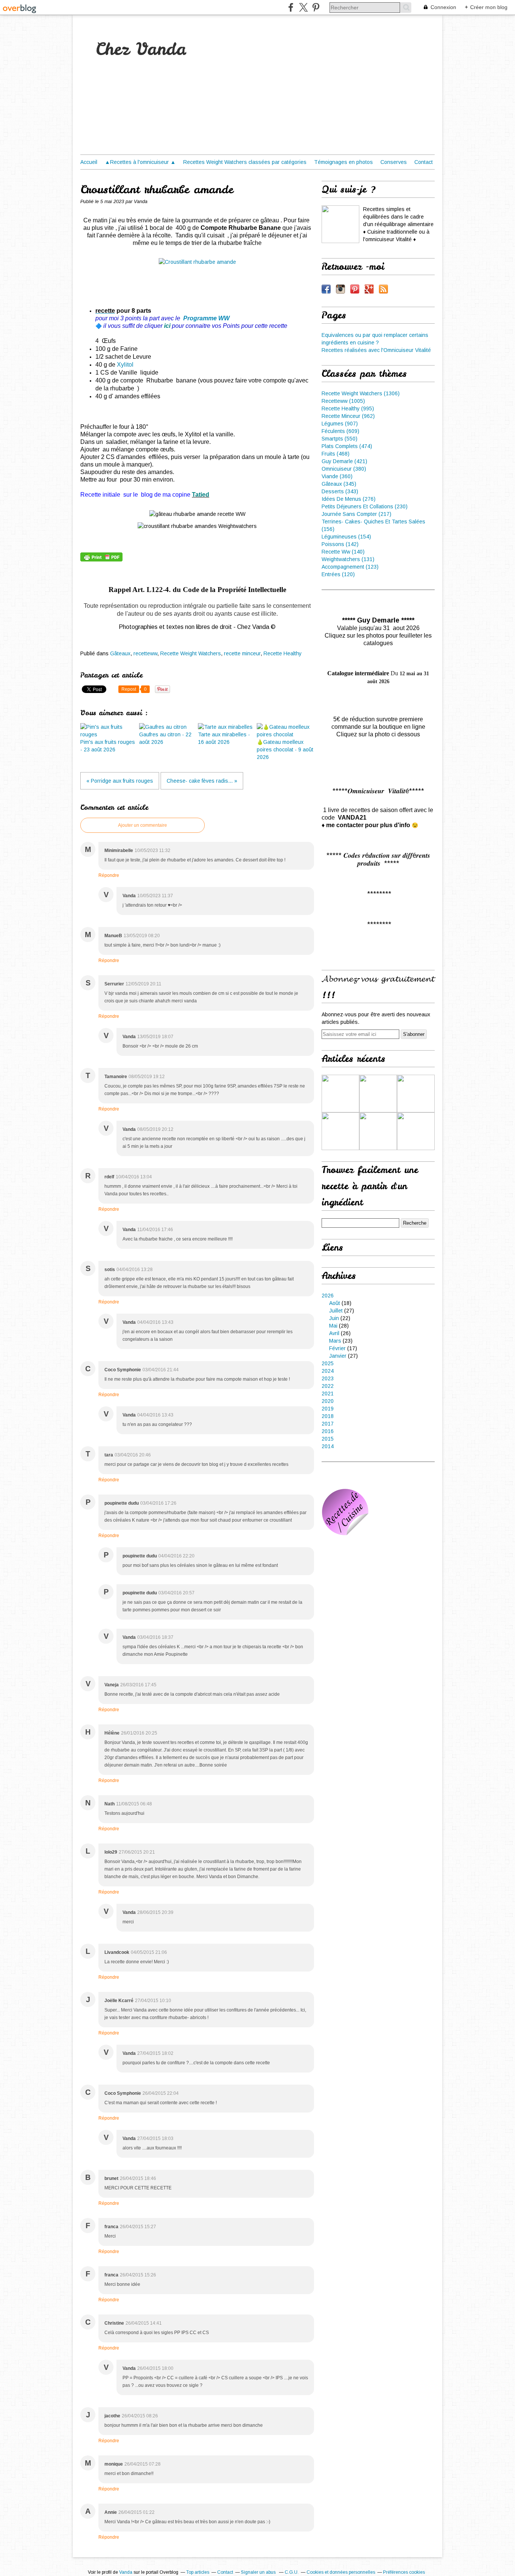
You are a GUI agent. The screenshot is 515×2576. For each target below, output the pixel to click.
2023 (328, 1378)
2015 (328, 1439)
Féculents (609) (340, 431)
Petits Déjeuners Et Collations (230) (365, 506)
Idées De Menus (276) (349, 499)
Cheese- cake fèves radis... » (202, 781)
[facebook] (291, 7)
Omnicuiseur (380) (344, 469)
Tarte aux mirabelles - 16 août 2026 (224, 738)
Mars (335, 1341)
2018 (328, 1416)
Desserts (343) (340, 491)
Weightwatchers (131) (348, 559)
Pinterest (355, 289)
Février (337, 1348)
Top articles (198, 2572)
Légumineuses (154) (346, 537)
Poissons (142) (340, 544)
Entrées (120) (338, 574)
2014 (328, 1446)
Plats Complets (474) (347, 446)
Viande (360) (337, 476)
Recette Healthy (283, 653)
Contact (424, 162)
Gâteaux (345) (339, 484)
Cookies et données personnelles (341, 2572)
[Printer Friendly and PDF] (101, 560)
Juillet (336, 1311)
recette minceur (242, 653)
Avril (334, 1333)
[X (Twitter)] (303, 7)
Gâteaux (120, 653)
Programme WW (206, 318)
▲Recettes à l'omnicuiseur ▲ (140, 162)
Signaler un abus (259, 2572)
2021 (328, 1394)
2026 (328, 1296)
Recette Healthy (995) (348, 408)
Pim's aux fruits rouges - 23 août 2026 (108, 746)
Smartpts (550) (340, 439)
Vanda (126, 2572)
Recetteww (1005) (343, 401)
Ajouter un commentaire (143, 825)
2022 (328, 1386)
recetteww (145, 653)
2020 (328, 1401)
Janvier (338, 1356)
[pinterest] (316, 7)
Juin (334, 1318)
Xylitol (125, 365)
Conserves (394, 162)
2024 (328, 1371)
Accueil (89, 162)
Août (335, 1303)
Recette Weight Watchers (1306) (361, 393)
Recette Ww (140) (343, 552)
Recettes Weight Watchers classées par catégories (245, 162)
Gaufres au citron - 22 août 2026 (165, 738)
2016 (328, 1431)
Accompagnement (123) (350, 567)
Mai (333, 1326)
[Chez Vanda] (340, 224)
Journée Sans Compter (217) (356, 514)
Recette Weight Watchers (191, 653)
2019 (328, 1409)
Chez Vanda (141, 49)
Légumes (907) (340, 424)
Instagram (340, 289)
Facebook (326, 289)
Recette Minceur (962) (348, 416)
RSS (383, 289)
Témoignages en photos (343, 162)
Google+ (369, 289)
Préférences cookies (404, 2572)
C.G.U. (292, 2572)
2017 (328, 1424)
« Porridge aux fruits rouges (120, 781)
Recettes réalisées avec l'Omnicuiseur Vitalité (376, 350)
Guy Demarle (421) (344, 461)
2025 (328, 1363)
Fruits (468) (336, 454)
